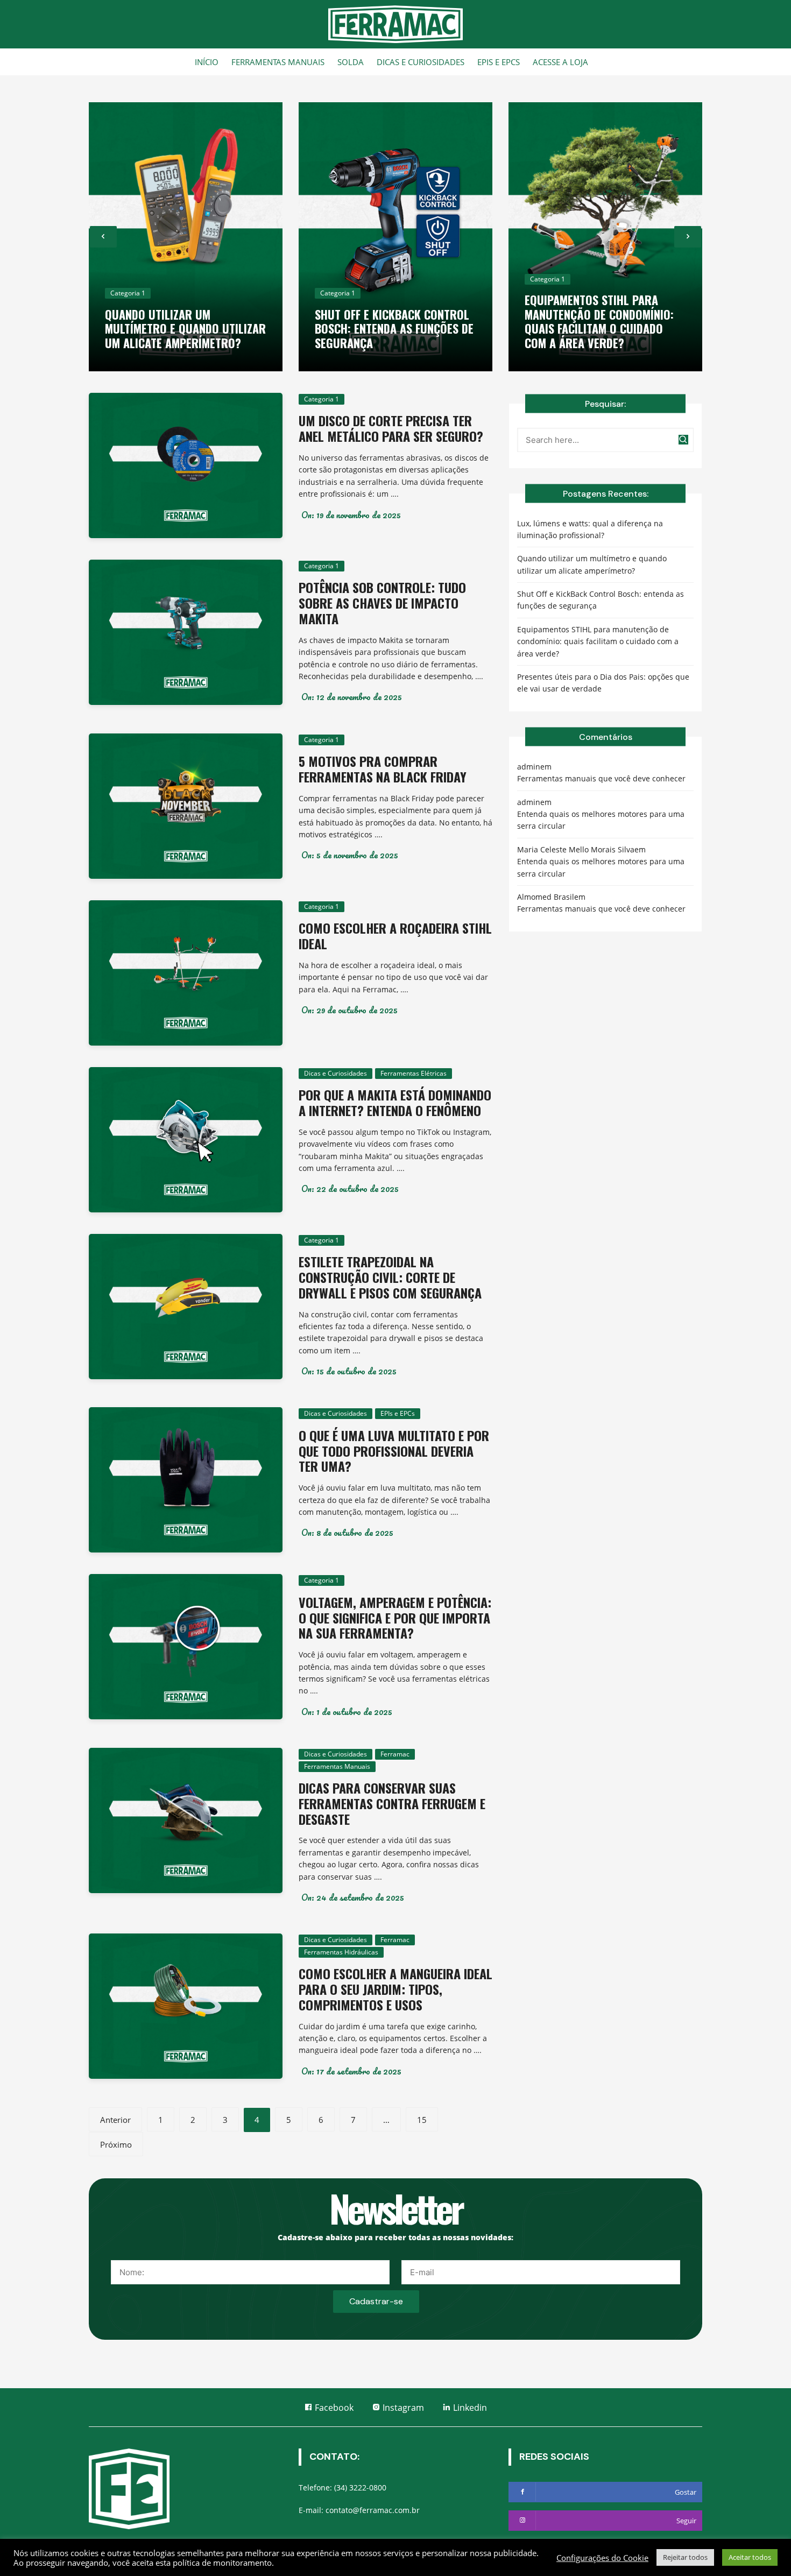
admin (529, 767)
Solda (351, 62)
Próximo (116, 2144)
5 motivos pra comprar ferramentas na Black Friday (383, 769)
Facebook (333, 2408)
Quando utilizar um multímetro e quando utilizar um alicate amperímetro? (185, 329)
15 (422, 2120)
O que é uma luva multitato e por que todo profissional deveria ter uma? (394, 1451)
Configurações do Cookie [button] (602, 2558)
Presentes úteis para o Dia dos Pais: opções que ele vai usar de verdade (603, 683)
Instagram (402, 2408)
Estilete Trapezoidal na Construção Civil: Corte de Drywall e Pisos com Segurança (390, 1277)
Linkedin (469, 2408)
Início (207, 62)
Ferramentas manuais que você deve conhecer (601, 778)
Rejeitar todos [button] (685, 2557)
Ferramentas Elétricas (414, 1073)
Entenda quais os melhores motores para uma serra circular (601, 820)
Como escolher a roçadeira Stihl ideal (395, 936)
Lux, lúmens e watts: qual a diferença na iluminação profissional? (590, 529)
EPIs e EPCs (499, 62)
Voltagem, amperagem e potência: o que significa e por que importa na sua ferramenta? (395, 1618)
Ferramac (395, 1754)
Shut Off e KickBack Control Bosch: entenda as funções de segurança (394, 329)
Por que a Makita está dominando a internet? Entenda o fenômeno (395, 1102)
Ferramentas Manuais (278, 62)
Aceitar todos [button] (750, 2557)
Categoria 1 (128, 293)
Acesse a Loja (560, 62)
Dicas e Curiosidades (421, 62)
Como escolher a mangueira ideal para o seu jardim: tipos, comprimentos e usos (395, 1989)
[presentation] (103, 237)
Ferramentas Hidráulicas (341, 1952)
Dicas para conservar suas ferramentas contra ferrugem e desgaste (392, 1803)
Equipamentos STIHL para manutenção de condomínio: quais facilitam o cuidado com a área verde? (599, 321)
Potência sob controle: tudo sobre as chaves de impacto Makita (382, 603)
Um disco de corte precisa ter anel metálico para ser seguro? (391, 428)
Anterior (115, 2120)
